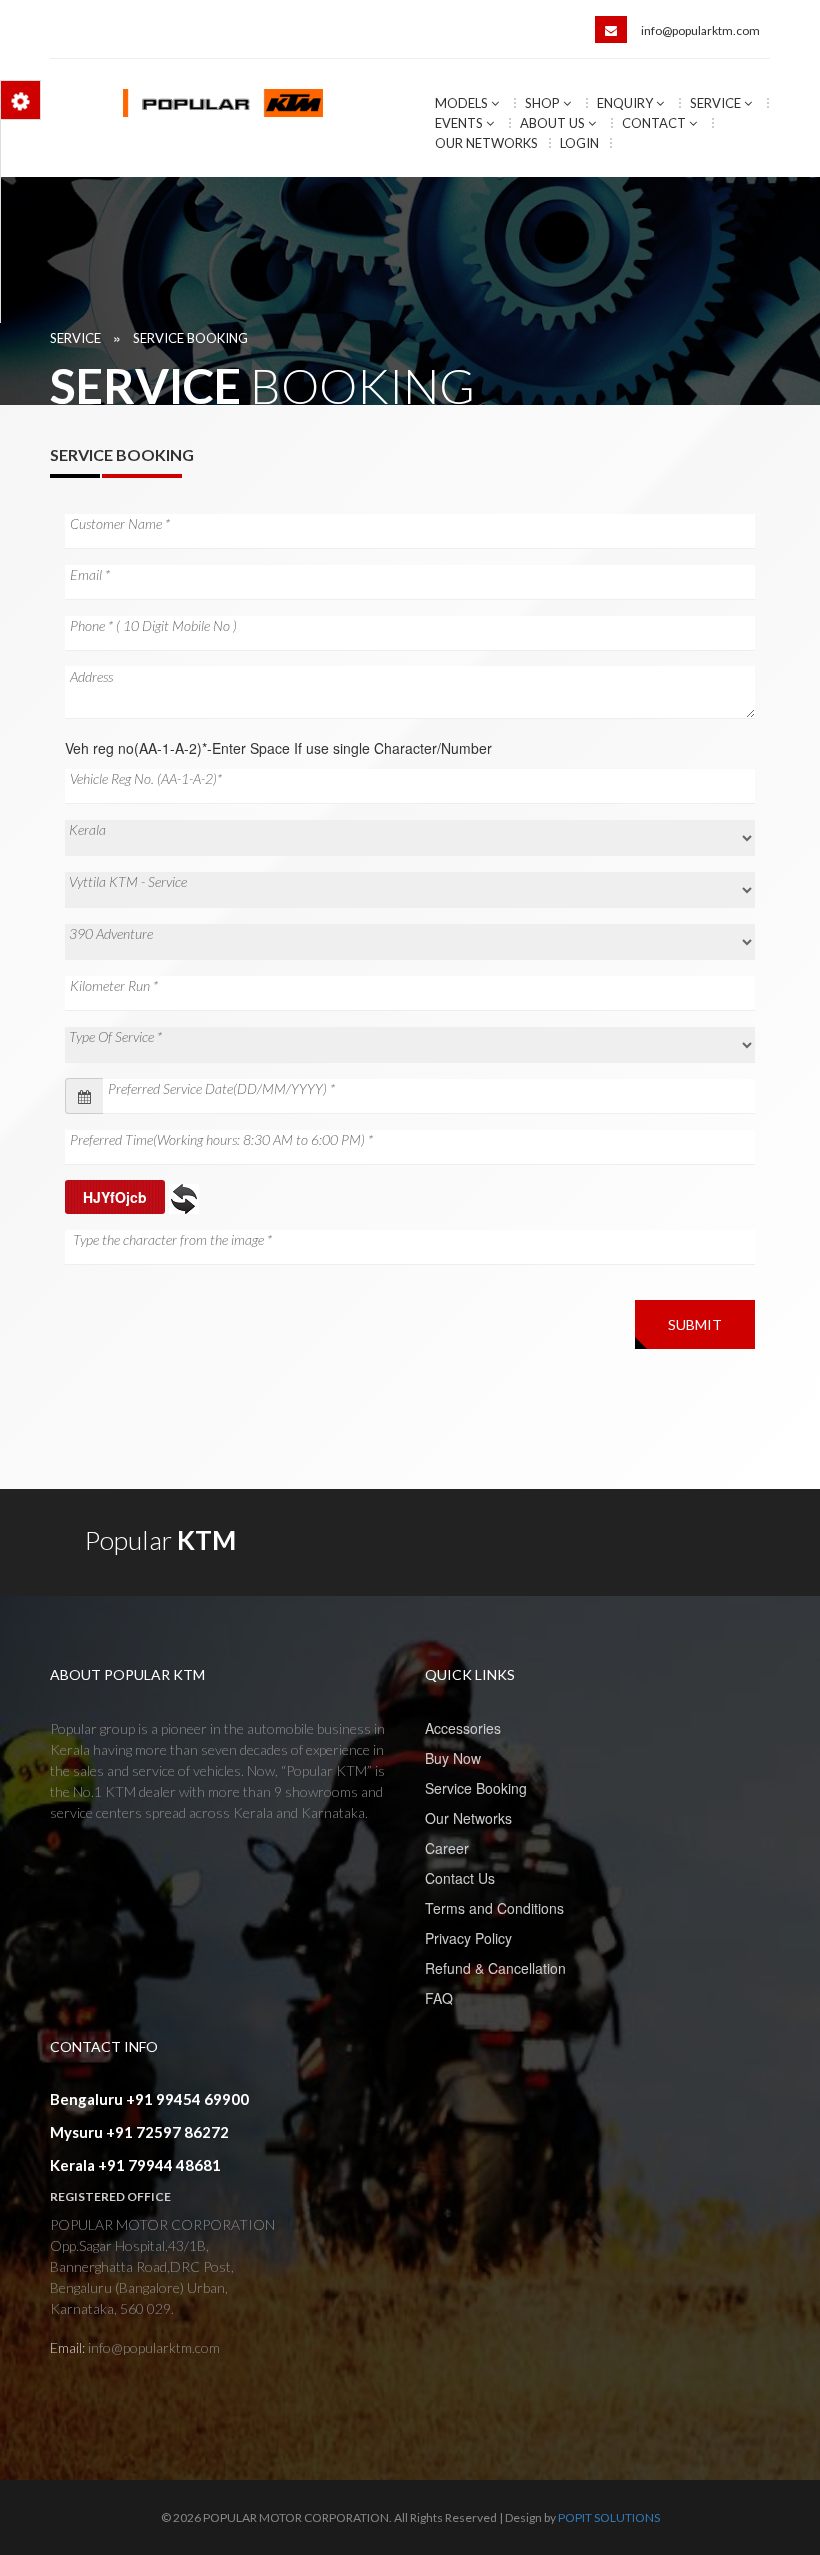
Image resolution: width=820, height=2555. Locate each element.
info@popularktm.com (700, 30)
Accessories (463, 1728)
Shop (544, 103)
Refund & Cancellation (495, 1968)
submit (695, 1324)
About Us (554, 123)
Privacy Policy (468, 1938)
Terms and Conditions (494, 1908)
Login (579, 143)
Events (460, 123)
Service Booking (190, 338)
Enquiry (626, 103)
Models (463, 103)
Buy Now (453, 1758)
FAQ (439, 1998)
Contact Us (460, 1878)
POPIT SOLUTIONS (609, 2517)
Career (447, 1848)
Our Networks (486, 143)
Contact (655, 123)
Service (717, 103)
